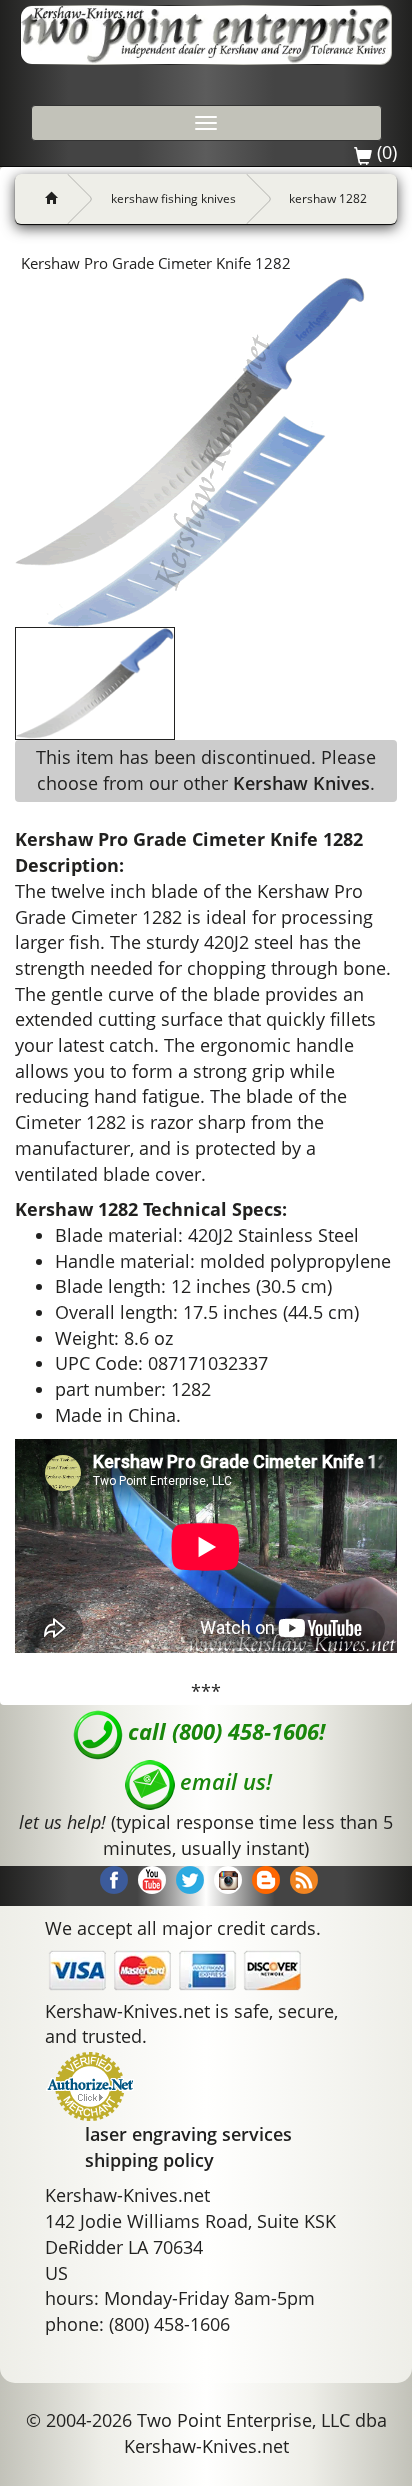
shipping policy (149, 2160)
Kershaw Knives (301, 783)
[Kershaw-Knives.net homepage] (43, 199)
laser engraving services (188, 2134)
